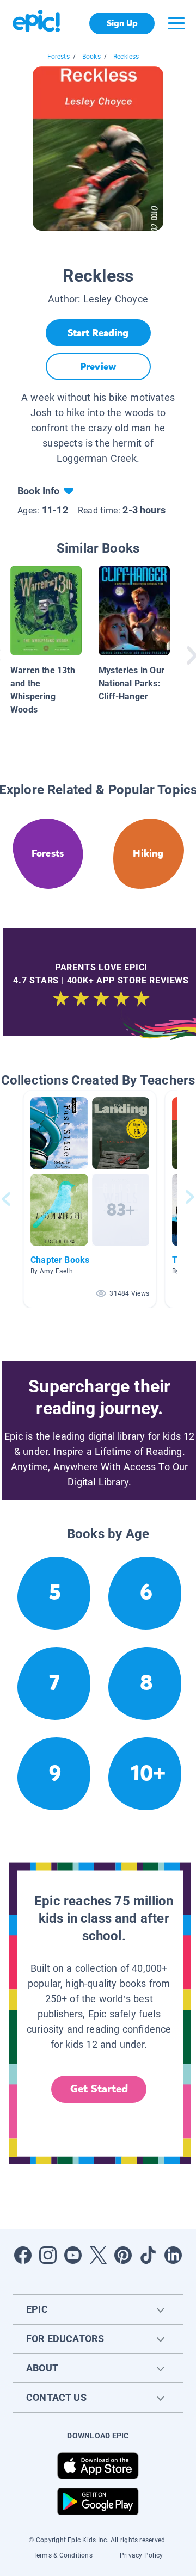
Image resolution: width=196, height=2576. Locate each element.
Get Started (99, 2089)
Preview (98, 367)
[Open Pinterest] (123, 2255)
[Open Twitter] (98, 2255)
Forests (59, 57)
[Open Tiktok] (148, 2255)
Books (91, 57)
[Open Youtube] (73, 2255)
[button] (90, 1199)
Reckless (126, 57)
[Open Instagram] (48, 2255)
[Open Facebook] (23, 2255)
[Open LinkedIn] (173, 2255)
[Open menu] (176, 23)
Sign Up (122, 23)
